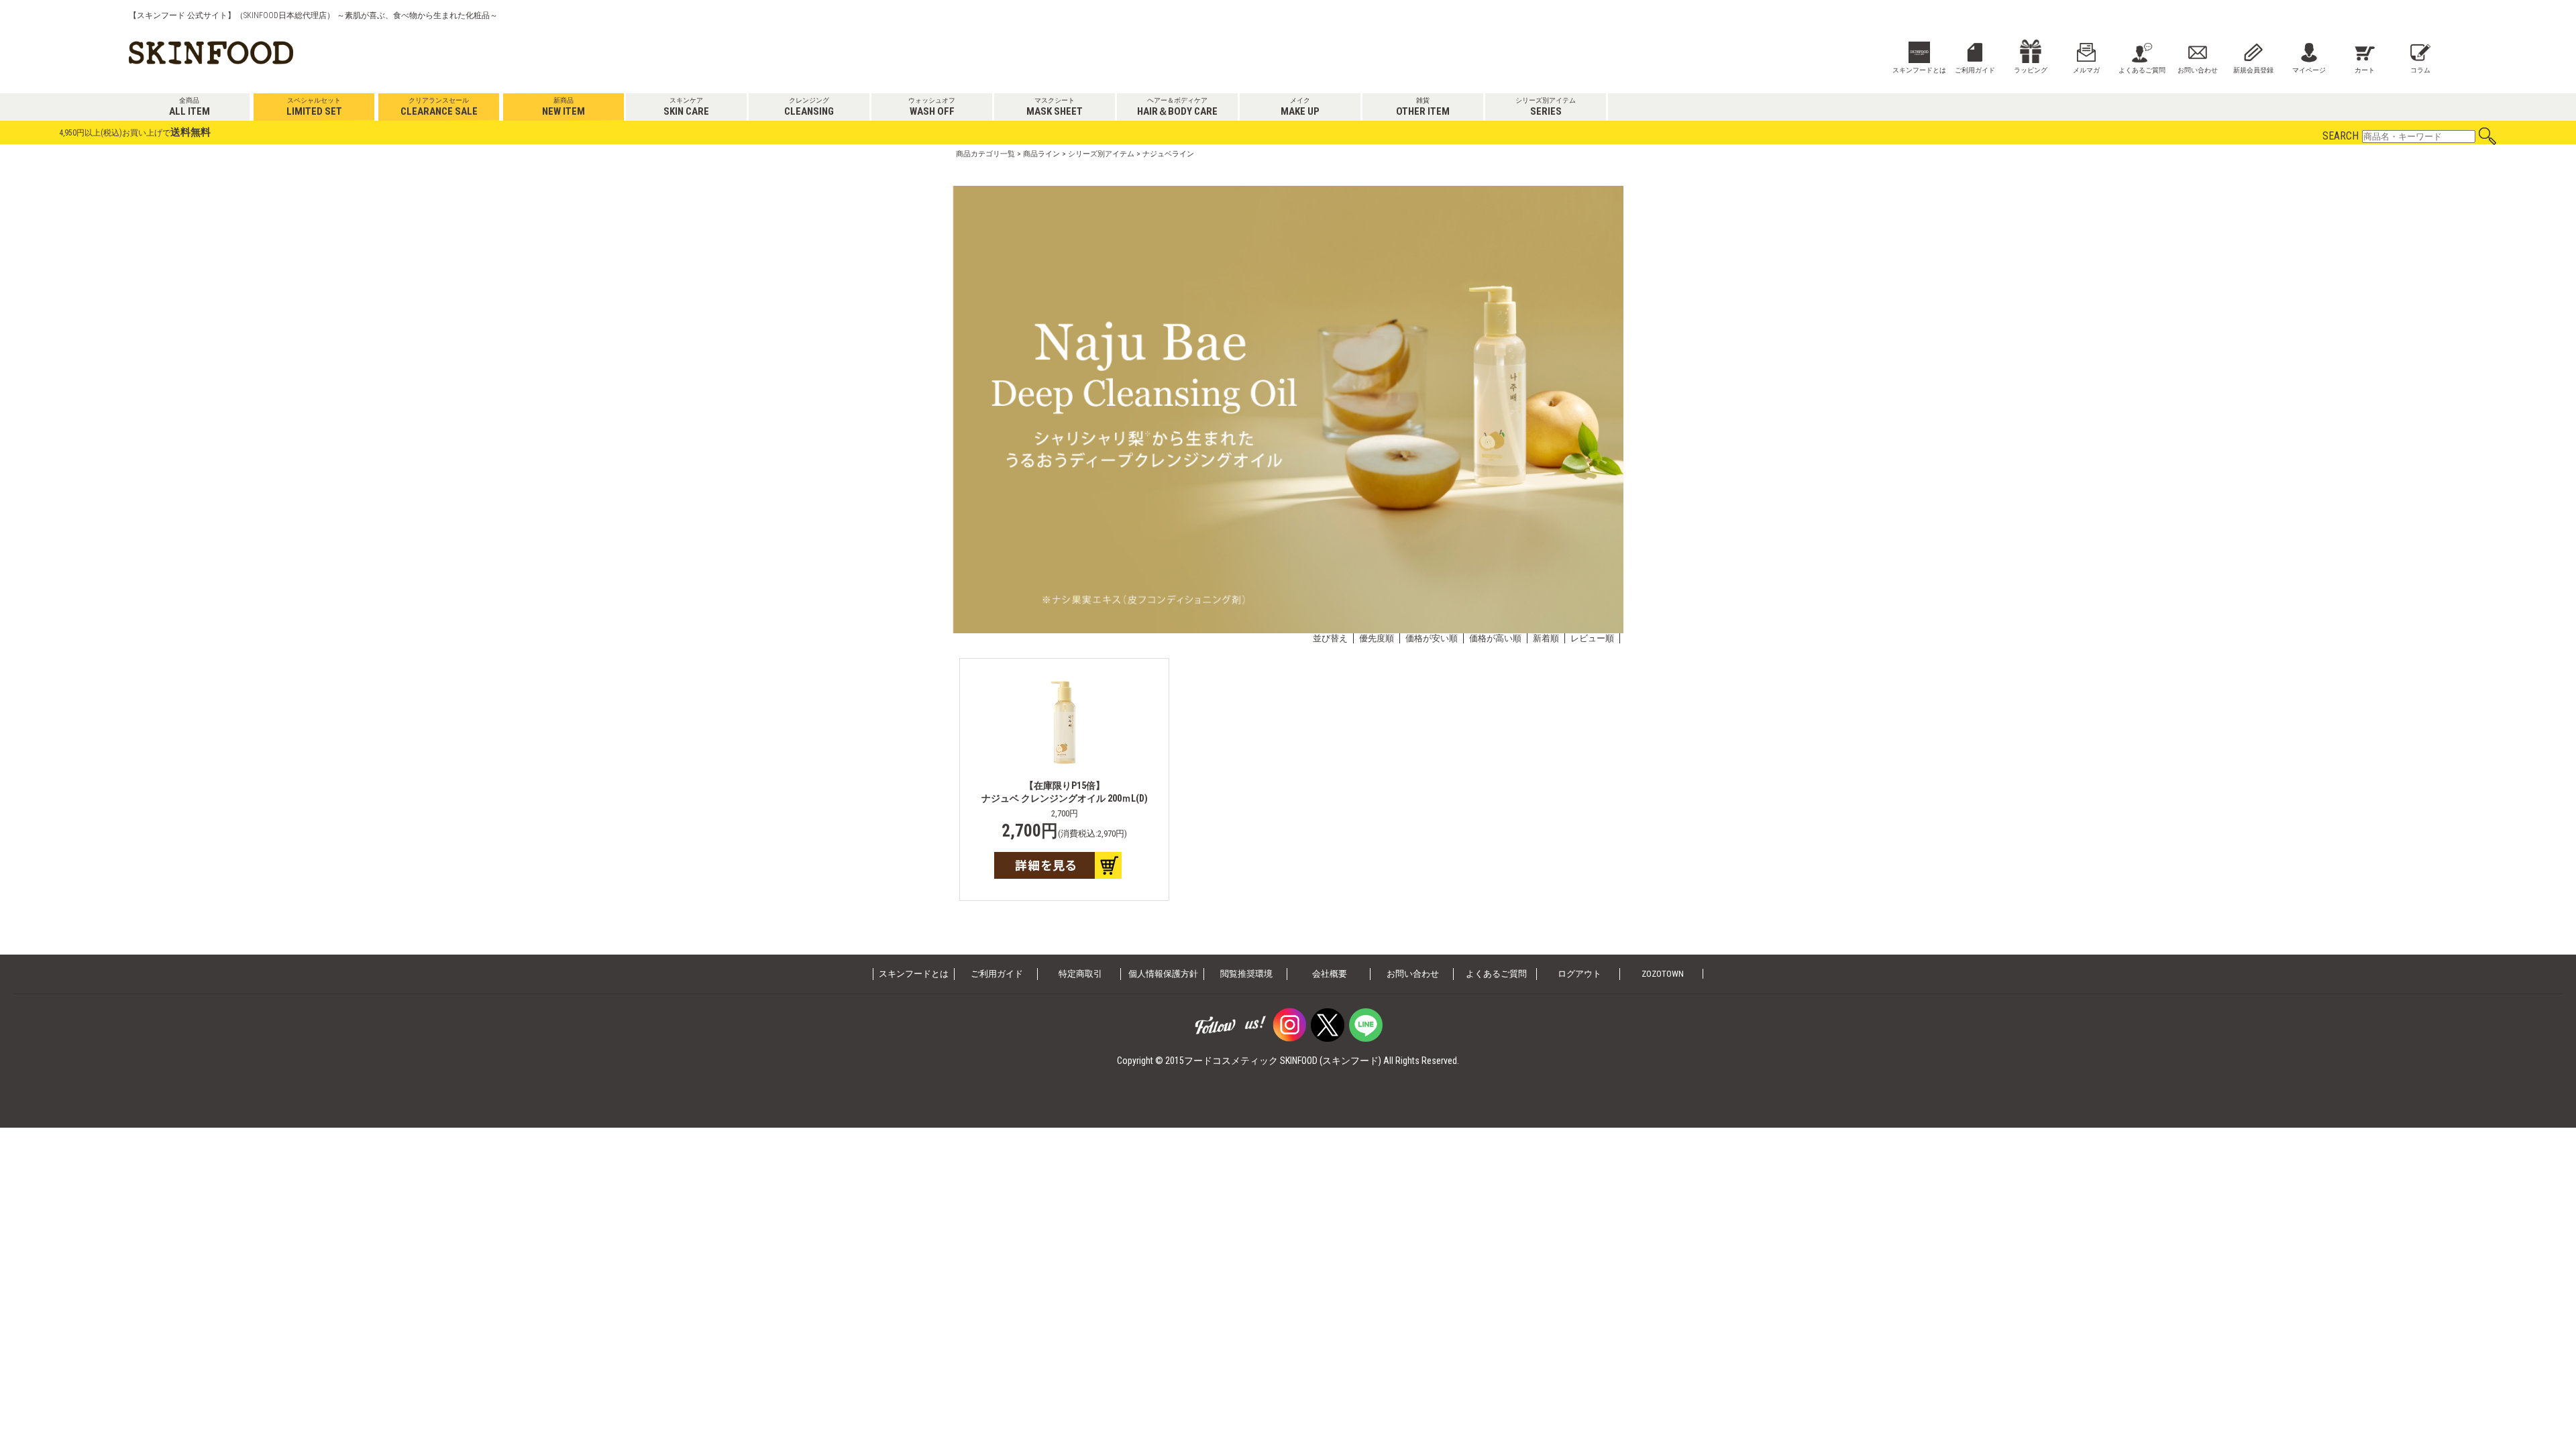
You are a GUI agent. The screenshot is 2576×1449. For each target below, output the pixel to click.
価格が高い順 (1495, 638)
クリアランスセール (439, 107)
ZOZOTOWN (1663, 974)
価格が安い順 (1432, 638)
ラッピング (2031, 70)
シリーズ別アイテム (1546, 107)
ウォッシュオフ (932, 107)
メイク (1300, 107)
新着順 (1546, 638)
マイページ (2309, 70)
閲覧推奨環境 (1246, 974)
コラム (2420, 70)
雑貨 (1423, 107)
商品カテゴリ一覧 (985, 154)
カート (2365, 70)
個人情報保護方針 (1163, 974)
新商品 (563, 107)
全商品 (190, 107)
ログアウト (1579, 974)
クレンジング (809, 107)
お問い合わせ (2198, 70)
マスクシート (1055, 107)
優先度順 (1377, 638)
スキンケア (686, 107)
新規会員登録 (2253, 70)
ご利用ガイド (1975, 70)
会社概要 (1330, 974)
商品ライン (1041, 154)
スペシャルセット (314, 107)
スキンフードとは (1919, 70)
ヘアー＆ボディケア (1177, 107)
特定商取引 (1080, 974)
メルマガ (2086, 70)
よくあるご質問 (2142, 70)
